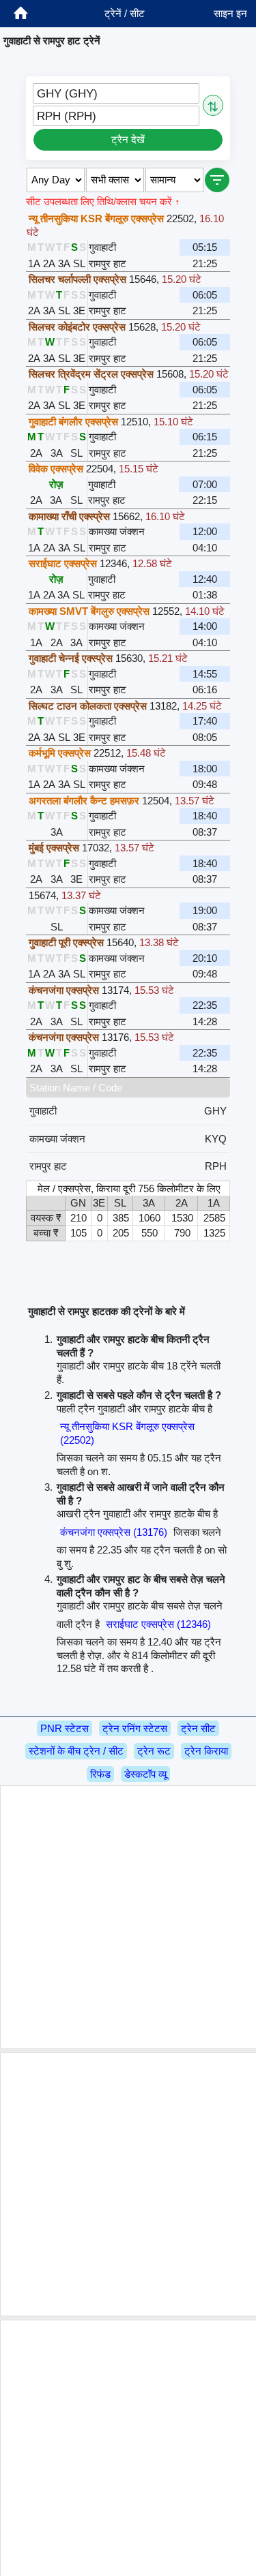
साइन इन (230, 13)
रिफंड (100, 1774)
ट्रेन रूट (154, 1751)
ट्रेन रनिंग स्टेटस (135, 1728)
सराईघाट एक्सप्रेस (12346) (158, 1624)
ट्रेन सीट (198, 1728)
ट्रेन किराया (206, 1751)
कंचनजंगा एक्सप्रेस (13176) (114, 1532)
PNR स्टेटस (65, 1728)
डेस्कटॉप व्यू (145, 1774)
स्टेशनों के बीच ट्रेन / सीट (76, 1751)
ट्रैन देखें (128, 139)
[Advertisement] (128, 1917)
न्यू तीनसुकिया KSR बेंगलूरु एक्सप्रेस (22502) (127, 1433)
